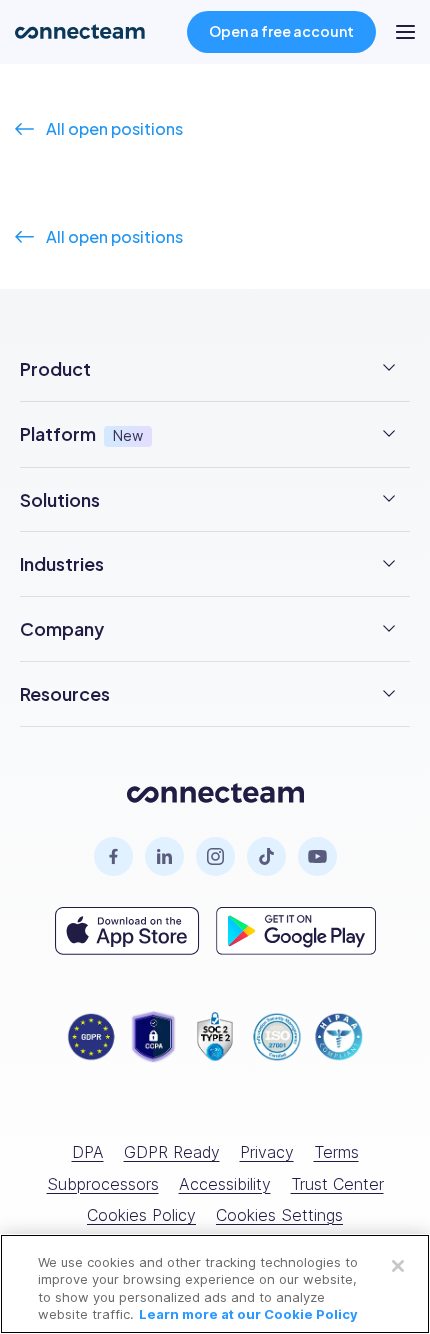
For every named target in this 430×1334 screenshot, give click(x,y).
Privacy (267, 1152)
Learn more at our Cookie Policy (248, 1314)
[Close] (398, 1266)
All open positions (114, 128)
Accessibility (225, 1184)
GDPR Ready (172, 1152)
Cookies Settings (279, 1215)
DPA (88, 1152)
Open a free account (281, 31)
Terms (336, 1152)
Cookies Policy (141, 1215)
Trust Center (337, 1184)
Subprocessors (103, 1184)
